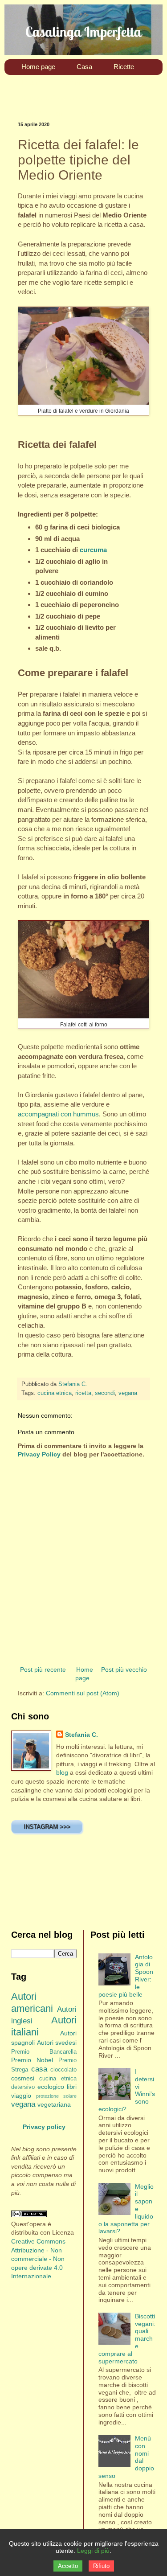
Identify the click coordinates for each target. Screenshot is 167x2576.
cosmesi (23, 2078)
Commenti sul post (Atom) (83, 1693)
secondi (105, 1393)
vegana (128, 1393)
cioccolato (63, 2070)
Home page (84, 1674)
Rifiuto (101, 2566)
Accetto (68, 2566)
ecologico (51, 2087)
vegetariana (54, 2104)
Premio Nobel (32, 2060)
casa (39, 2069)
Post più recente (43, 1669)
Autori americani (32, 2002)
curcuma (93, 550)
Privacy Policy (39, 1454)
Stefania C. (81, 1735)
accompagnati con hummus (58, 1114)
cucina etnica (55, 1393)
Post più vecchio (124, 1669)
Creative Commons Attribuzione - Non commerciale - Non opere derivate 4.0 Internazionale (38, 2259)
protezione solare (56, 2096)
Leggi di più (93, 2551)
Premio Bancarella (44, 2052)
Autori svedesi (57, 2043)
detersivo (23, 2087)
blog (62, 1772)
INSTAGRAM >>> (47, 1827)
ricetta (83, 1393)
